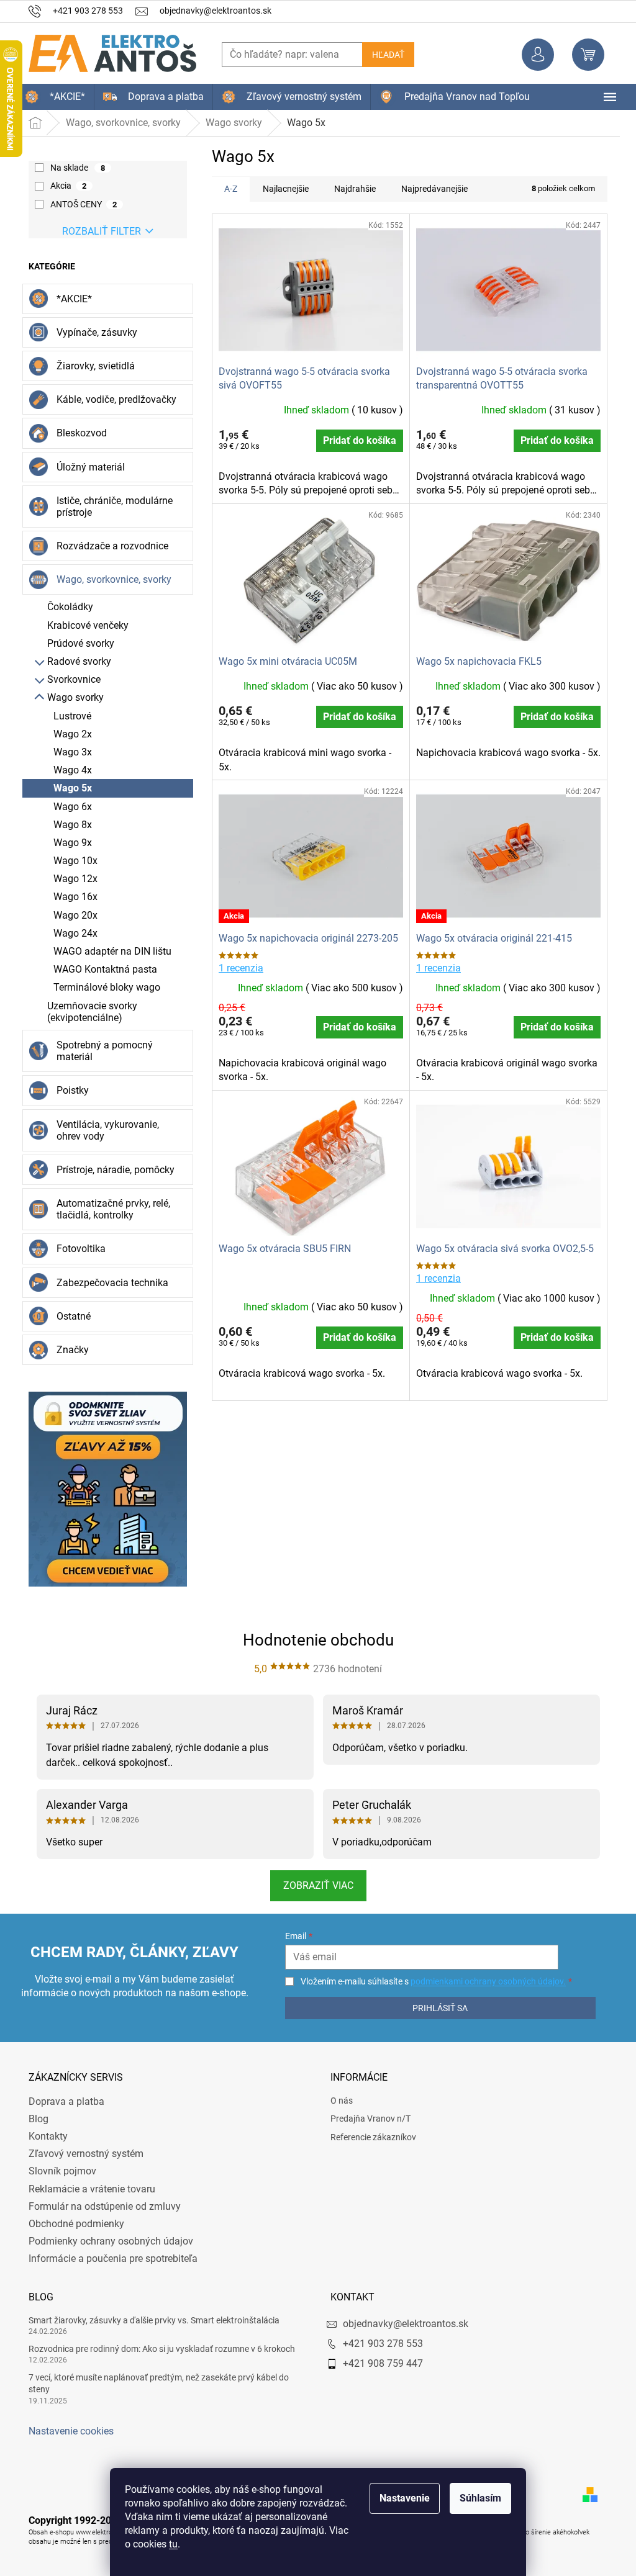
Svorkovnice (70, 679)
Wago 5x (68, 788)
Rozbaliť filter (97, 231)
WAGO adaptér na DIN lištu (108, 951)
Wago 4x (68, 770)
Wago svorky (71, 697)
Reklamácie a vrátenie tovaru (88, 2189)
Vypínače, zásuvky (93, 332)
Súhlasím (476, 2498)
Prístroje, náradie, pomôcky (111, 1170)
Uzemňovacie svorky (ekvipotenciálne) (88, 1012)
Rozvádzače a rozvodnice (108, 546)
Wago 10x (71, 861)
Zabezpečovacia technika (108, 1283)
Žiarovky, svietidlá (91, 366)
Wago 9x (68, 843)
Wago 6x (68, 807)
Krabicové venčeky (84, 625)
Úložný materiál (86, 467)
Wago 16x (71, 897)
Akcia (64, 186)
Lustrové (68, 716)
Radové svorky (75, 661)
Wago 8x (68, 825)
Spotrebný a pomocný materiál (100, 1051)
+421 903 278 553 (379, 2344)
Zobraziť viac (313, 1885)
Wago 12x (71, 879)
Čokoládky (66, 607)
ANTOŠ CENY (79, 204)
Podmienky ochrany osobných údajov (107, 2241)
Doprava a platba (62, 2101)
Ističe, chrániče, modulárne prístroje (110, 507)
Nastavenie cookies (67, 2431)
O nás (337, 2101)
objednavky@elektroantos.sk (401, 2324)
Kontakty (44, 2136)
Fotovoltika (77, 1249)
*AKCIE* (70, 299)
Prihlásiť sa (434, 2008)
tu (169, 2544)
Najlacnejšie (281, 189)
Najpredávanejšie (430, 189)
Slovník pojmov (58, 2171)
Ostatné (69, 1316)
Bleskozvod (77, 433)
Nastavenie (400, 2498)
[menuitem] (51, 97)
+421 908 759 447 (379, 2363)
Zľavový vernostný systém (82, 2154)
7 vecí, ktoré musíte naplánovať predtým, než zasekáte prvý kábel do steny (154, 2383)
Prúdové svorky (76, 643)
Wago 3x (68, 752)
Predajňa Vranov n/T (366, 2119)
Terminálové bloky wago (102, 987)
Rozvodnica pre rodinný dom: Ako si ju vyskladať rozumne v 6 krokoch (157, 2349)
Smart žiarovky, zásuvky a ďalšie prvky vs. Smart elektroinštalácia (150, 2320)
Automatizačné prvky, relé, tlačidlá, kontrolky (109, 1209)
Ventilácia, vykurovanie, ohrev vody (103, 1130)
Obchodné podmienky (72, 2224)
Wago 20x (71, 915)
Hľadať (384, 55)
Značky (68, 1350)
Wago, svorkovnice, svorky (110, 579)
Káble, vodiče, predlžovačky (112, 399)
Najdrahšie (351, 189)
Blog (34, 2119)
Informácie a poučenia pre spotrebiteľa (109, 2259)
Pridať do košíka (355, 440)
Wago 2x (68, 734)
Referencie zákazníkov (369, 2137)
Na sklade (73, 168)
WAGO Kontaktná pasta (101, 969)
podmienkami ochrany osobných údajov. (481, 1981)
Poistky (68, 1090)
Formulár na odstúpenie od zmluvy (100, 2206)
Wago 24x (71, 933)
